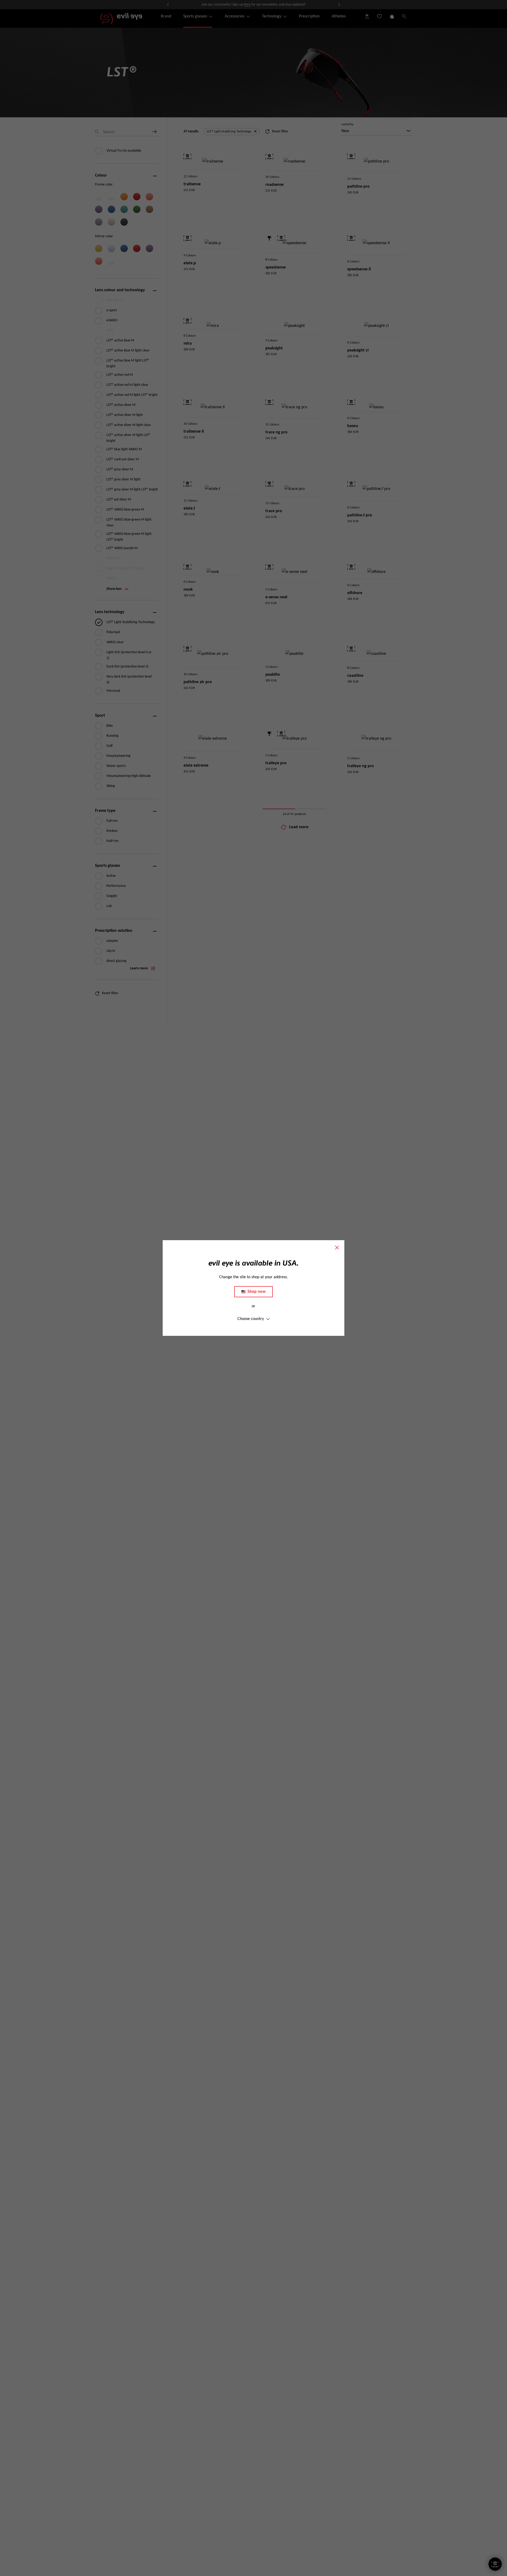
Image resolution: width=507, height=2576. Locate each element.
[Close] (337, 1248)
